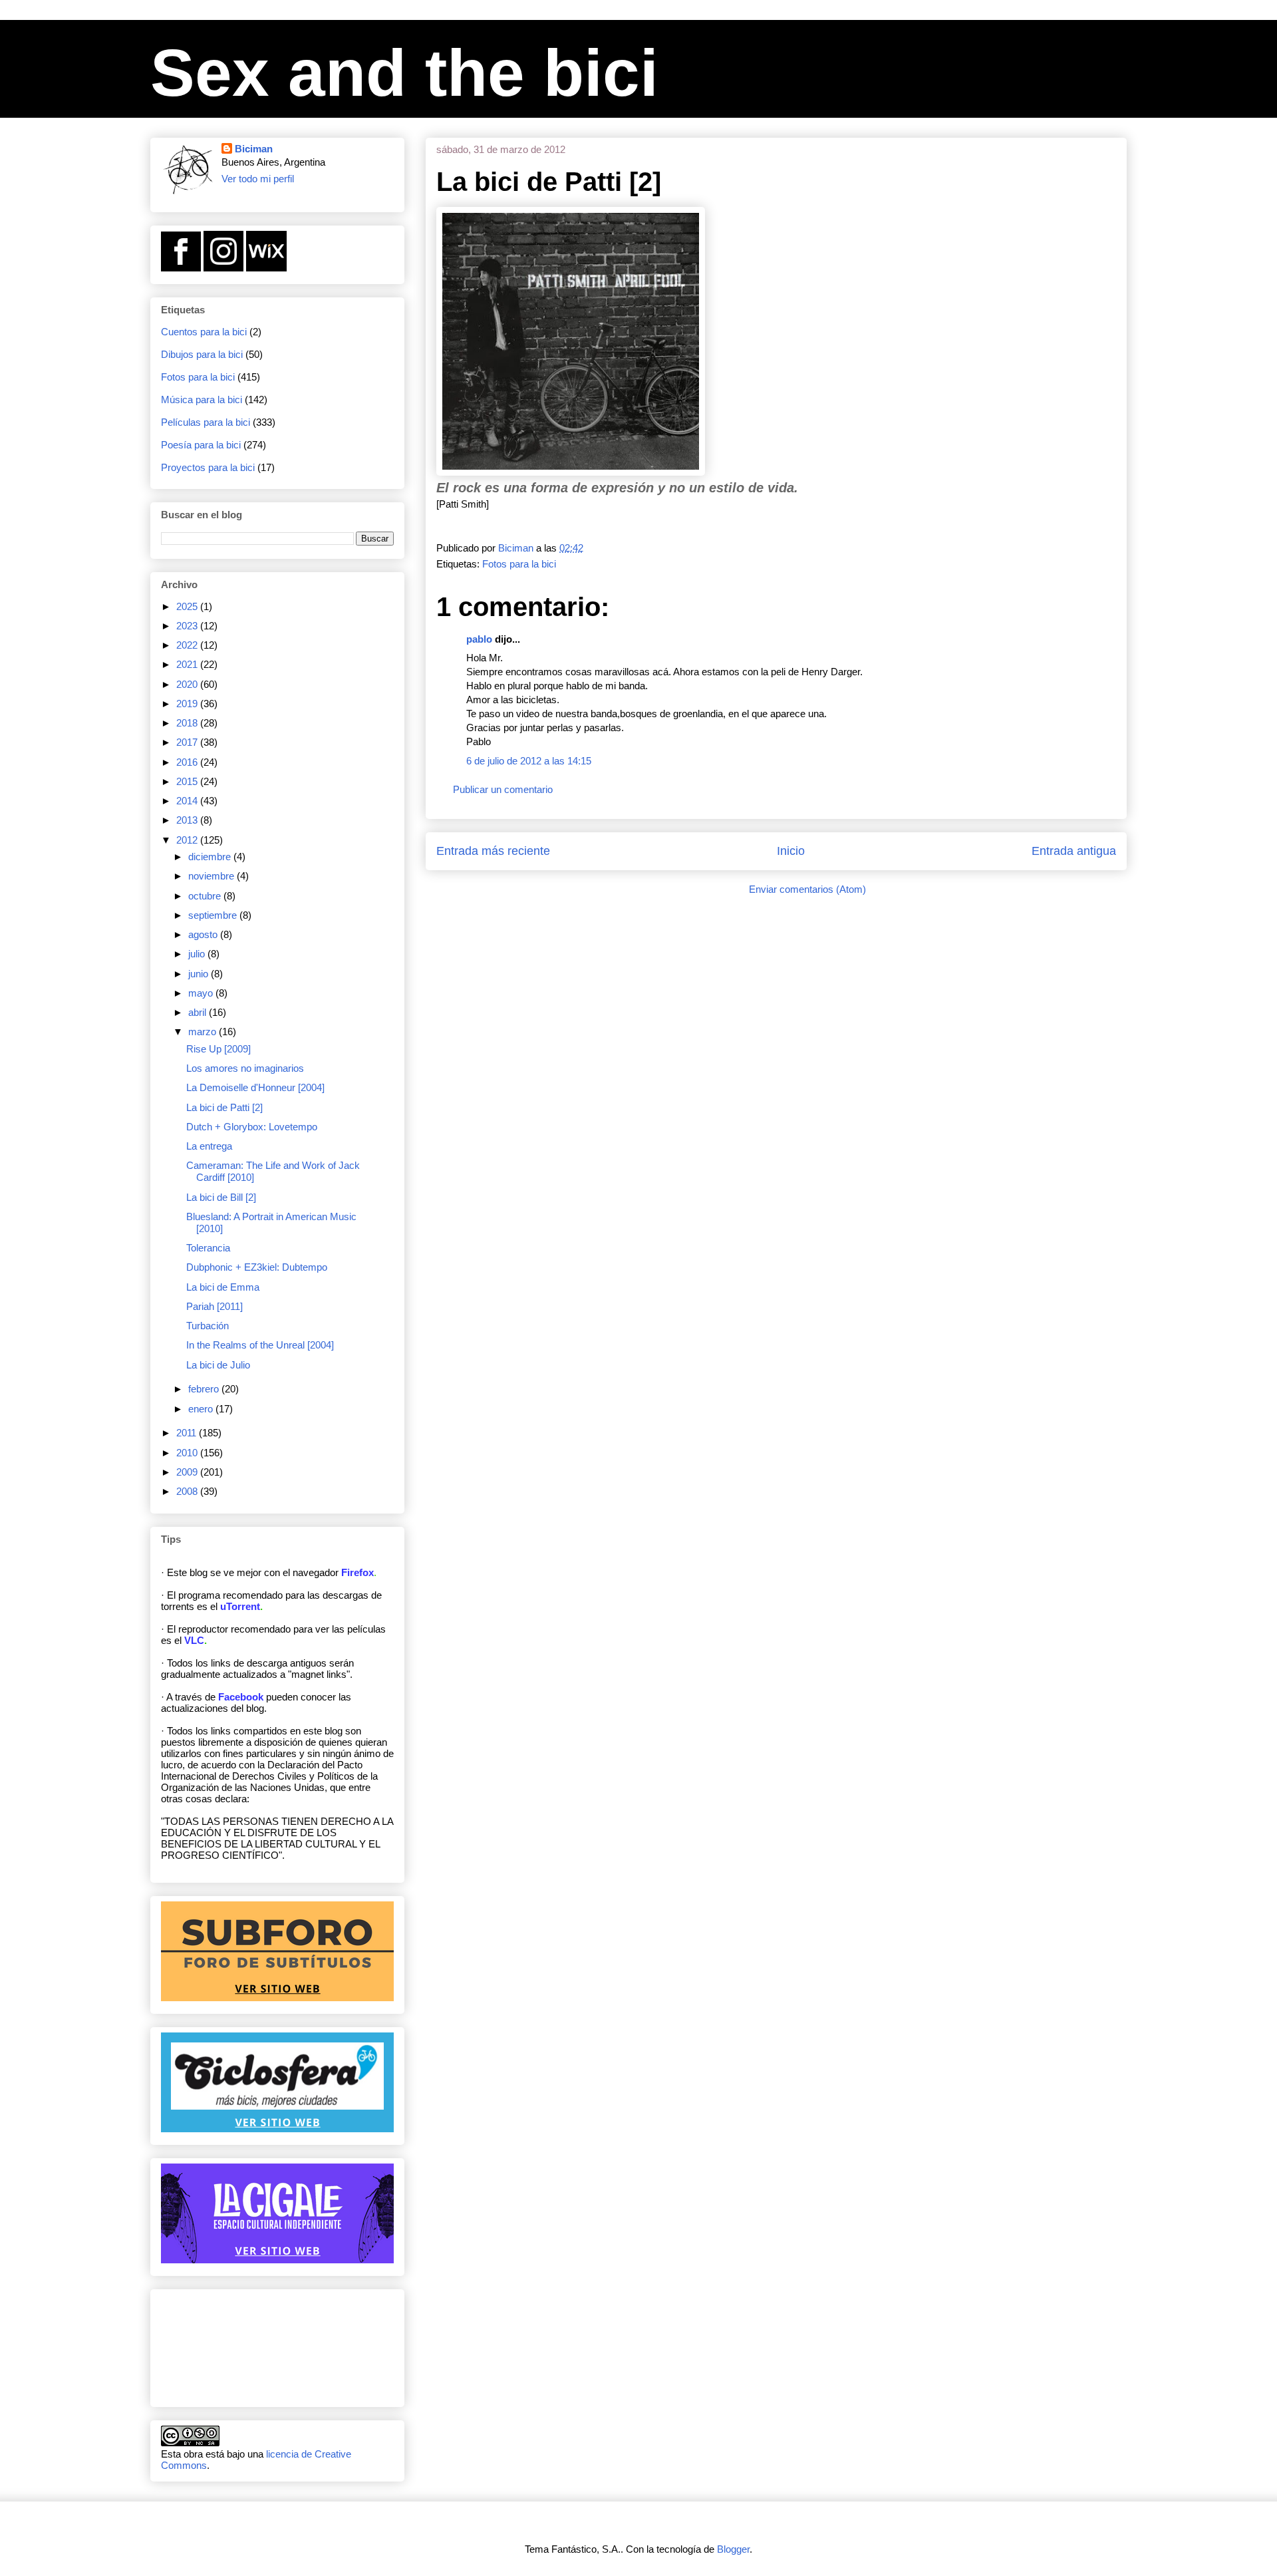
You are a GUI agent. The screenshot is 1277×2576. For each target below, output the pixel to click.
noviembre (213, 876)
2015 (188, 781)
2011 (188, 1433)
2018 (188, 723)
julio (198, 954)
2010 (188, 1453)
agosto (204, 934)
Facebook (241, 1697)
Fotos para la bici (519, 564)
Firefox (357, 1572)
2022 (188, 645)
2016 (188, 762)
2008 (188, 1491)
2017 (188, 742)
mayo (202, 993)
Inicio (791, 851)
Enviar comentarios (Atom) (807, 889)
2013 (188, 820)
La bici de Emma (223, 1287)
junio (200, 974)
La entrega (209, 1146)
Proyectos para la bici (208, 467)
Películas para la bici (206, 422)
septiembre (214, 915)
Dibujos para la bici (202, 354)
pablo (479, 639)
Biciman (254, 149)
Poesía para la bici (201, 445)
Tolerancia (208, 1248)
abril (199, 1012)
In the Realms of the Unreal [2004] (260, 1345)
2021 (188, 664)
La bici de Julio (218, 1365)
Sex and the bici (404, 73)
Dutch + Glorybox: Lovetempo (252, 1127)
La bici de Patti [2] (224, 1107)
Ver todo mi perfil (258, 179)
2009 (188, 1472)
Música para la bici (202, 400)
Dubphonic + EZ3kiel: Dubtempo (257, 1267)
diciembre (211, 857)
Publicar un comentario (503, 789)
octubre (206, 896)
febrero (205, 1389)
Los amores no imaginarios (245, 1068)
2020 (188, 684)
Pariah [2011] (214, 1306)
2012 (188, 840)
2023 (188, 626)
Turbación (208, 1326)
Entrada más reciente (493, 851)
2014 (188, 801)
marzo (204, 1032)
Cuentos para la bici (204, 332)
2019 (188, 704)
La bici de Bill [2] (221, 1197)
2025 (188, 606)
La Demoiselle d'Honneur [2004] (255, 1087)
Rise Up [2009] (218, 1049)
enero (202, 1409)
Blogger (733, 2549)
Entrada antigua (1074, 851)
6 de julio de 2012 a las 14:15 (529, 761)
